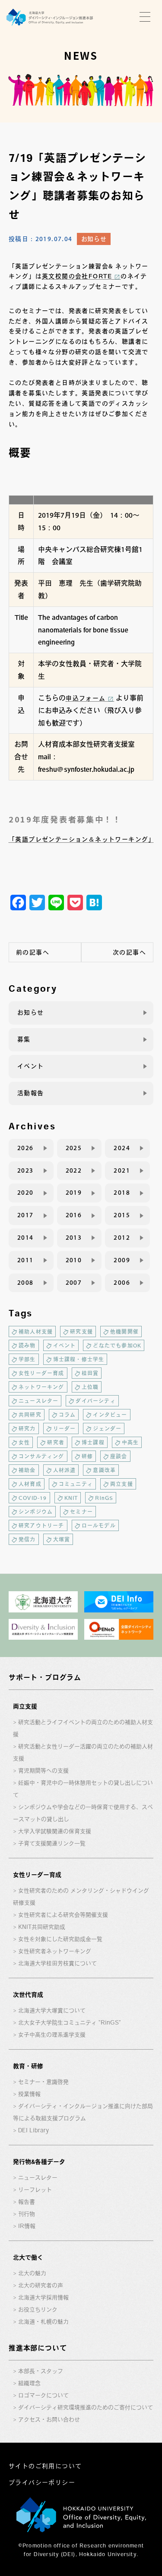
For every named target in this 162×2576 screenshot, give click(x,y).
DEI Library (33, 2130)
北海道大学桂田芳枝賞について (57, 1963)
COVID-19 (33, 1498)
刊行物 (27, 2214)
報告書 (27, 2202)
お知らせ (94, 239)
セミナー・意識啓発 (43, 2082)
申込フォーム (86, 698)
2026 (25, 1148)
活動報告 (31, 1093)
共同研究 (30, 1415)
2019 (74, 1193)
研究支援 (81, 1332)
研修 (87, 1456)
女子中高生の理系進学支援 (52, 2035)
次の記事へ (129, 952)
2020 (25, 1193)
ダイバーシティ (95, 1401)
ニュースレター (38, 1401)
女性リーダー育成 (41, 1373)
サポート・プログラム (45, 1677)
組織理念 (29, 2383)
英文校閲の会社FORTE (77, 276)
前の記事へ (33, 952)
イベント (31, 1066)
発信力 (27, 1539)
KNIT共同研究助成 (42, 1927)
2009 (122, 1260)
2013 (74, 1238)
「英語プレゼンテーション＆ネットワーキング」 (82, 839)
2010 (74, 1260)
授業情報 (29, 2094)
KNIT (71, 1498)
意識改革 (104, 1470)
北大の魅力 (32, 2273)
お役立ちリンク (38, 2310)
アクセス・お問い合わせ (49, 2420)
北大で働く (28, 2257)
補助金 (27, 1470)
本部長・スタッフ (41, 2371)
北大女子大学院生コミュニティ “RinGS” (70, 2023)
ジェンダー (107, 1428)
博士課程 (93, 1442)
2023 (25, 1170)
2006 (122, 1283)
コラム (67, 1415)
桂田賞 (90, 1373)
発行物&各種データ (39, 2162)
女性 (24, 1442)
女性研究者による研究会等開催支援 (63, 1915)
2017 (25, 1215)
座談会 (119, 1456)
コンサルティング (41, 1456)
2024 (122, 1148)
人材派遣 (65, 1470)
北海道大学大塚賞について (52, 2010)
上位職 (90, 1387)
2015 (122, 1215)
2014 (25, 1238)
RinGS (104, 1498)
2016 (74, 1215)
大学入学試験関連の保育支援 (55, 1831)
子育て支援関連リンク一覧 (52, 1843)
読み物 (27, 1345)
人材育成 (30, 1484)
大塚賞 (62, 1539)
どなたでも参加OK (117, 1345)
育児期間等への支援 (43, 1771)
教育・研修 (28, 2066)
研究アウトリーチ (41, 1525)
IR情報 (27, 2226)
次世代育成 (28, 1995)
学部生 (27, 1359)
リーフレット (35, 2190)
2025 (74, 1148)
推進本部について (38, 2348)
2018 (122, 1193)
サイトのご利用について (45, 2466)
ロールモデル (99, 1525)
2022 (74, 1170)
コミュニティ (76, 1484)
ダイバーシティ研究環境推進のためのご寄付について (86, 2407)
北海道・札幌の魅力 (43, 2322)
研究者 (56, 1442)
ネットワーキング (41, 1387)
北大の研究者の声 (41, 2285)
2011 (25, 1260)
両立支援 (122, 1484)
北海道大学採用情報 (43, 2297)
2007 (74, 1283)
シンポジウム (36, 1512)
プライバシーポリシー (42, 2483)
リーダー (65, 1428)
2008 (25, 1283)
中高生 (130, 1442)
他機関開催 (124, 1332)
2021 (122, 1170)
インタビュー (110, 1415)
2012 (122, 1238)
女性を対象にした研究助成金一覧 (60, 1939)
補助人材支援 (36, 1332)
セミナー (81, 1512)
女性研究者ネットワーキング (55, 1951)
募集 (24, 1039)
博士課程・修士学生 (79, 1359)
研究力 (27, 1428)
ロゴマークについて (43, 2395)
